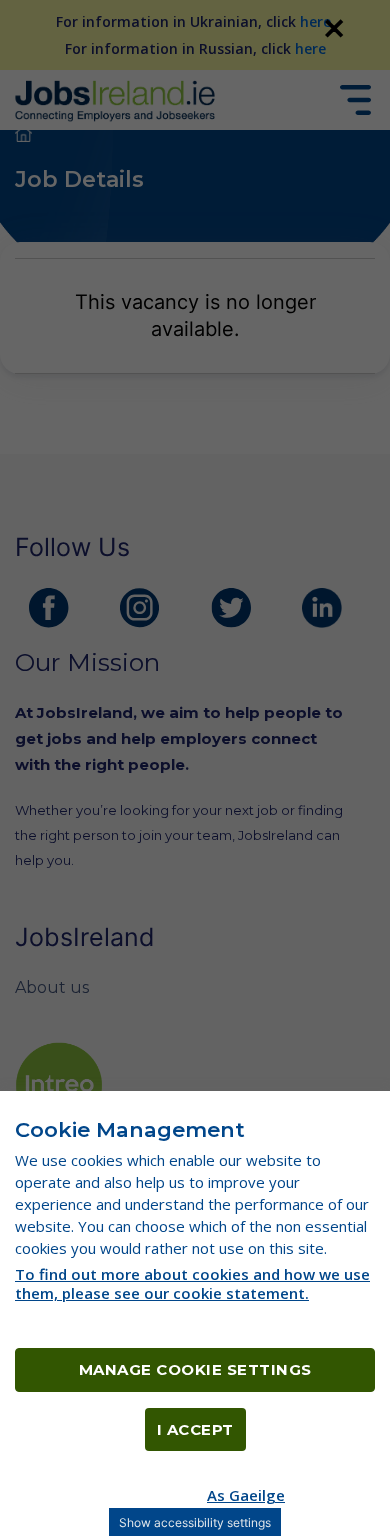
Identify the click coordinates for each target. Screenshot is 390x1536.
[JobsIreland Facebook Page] (49, 608)
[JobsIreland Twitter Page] (231, 608)
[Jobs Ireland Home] (115, 99)
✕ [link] (334, 28)
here (315, 21)
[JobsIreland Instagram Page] (140, 608)
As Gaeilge (246, 1495)
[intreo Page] (59, 1085)
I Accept (195, 1429)
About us (52, 987)
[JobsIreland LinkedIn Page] (322, 608)
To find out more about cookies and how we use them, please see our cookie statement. (192, 1283)
